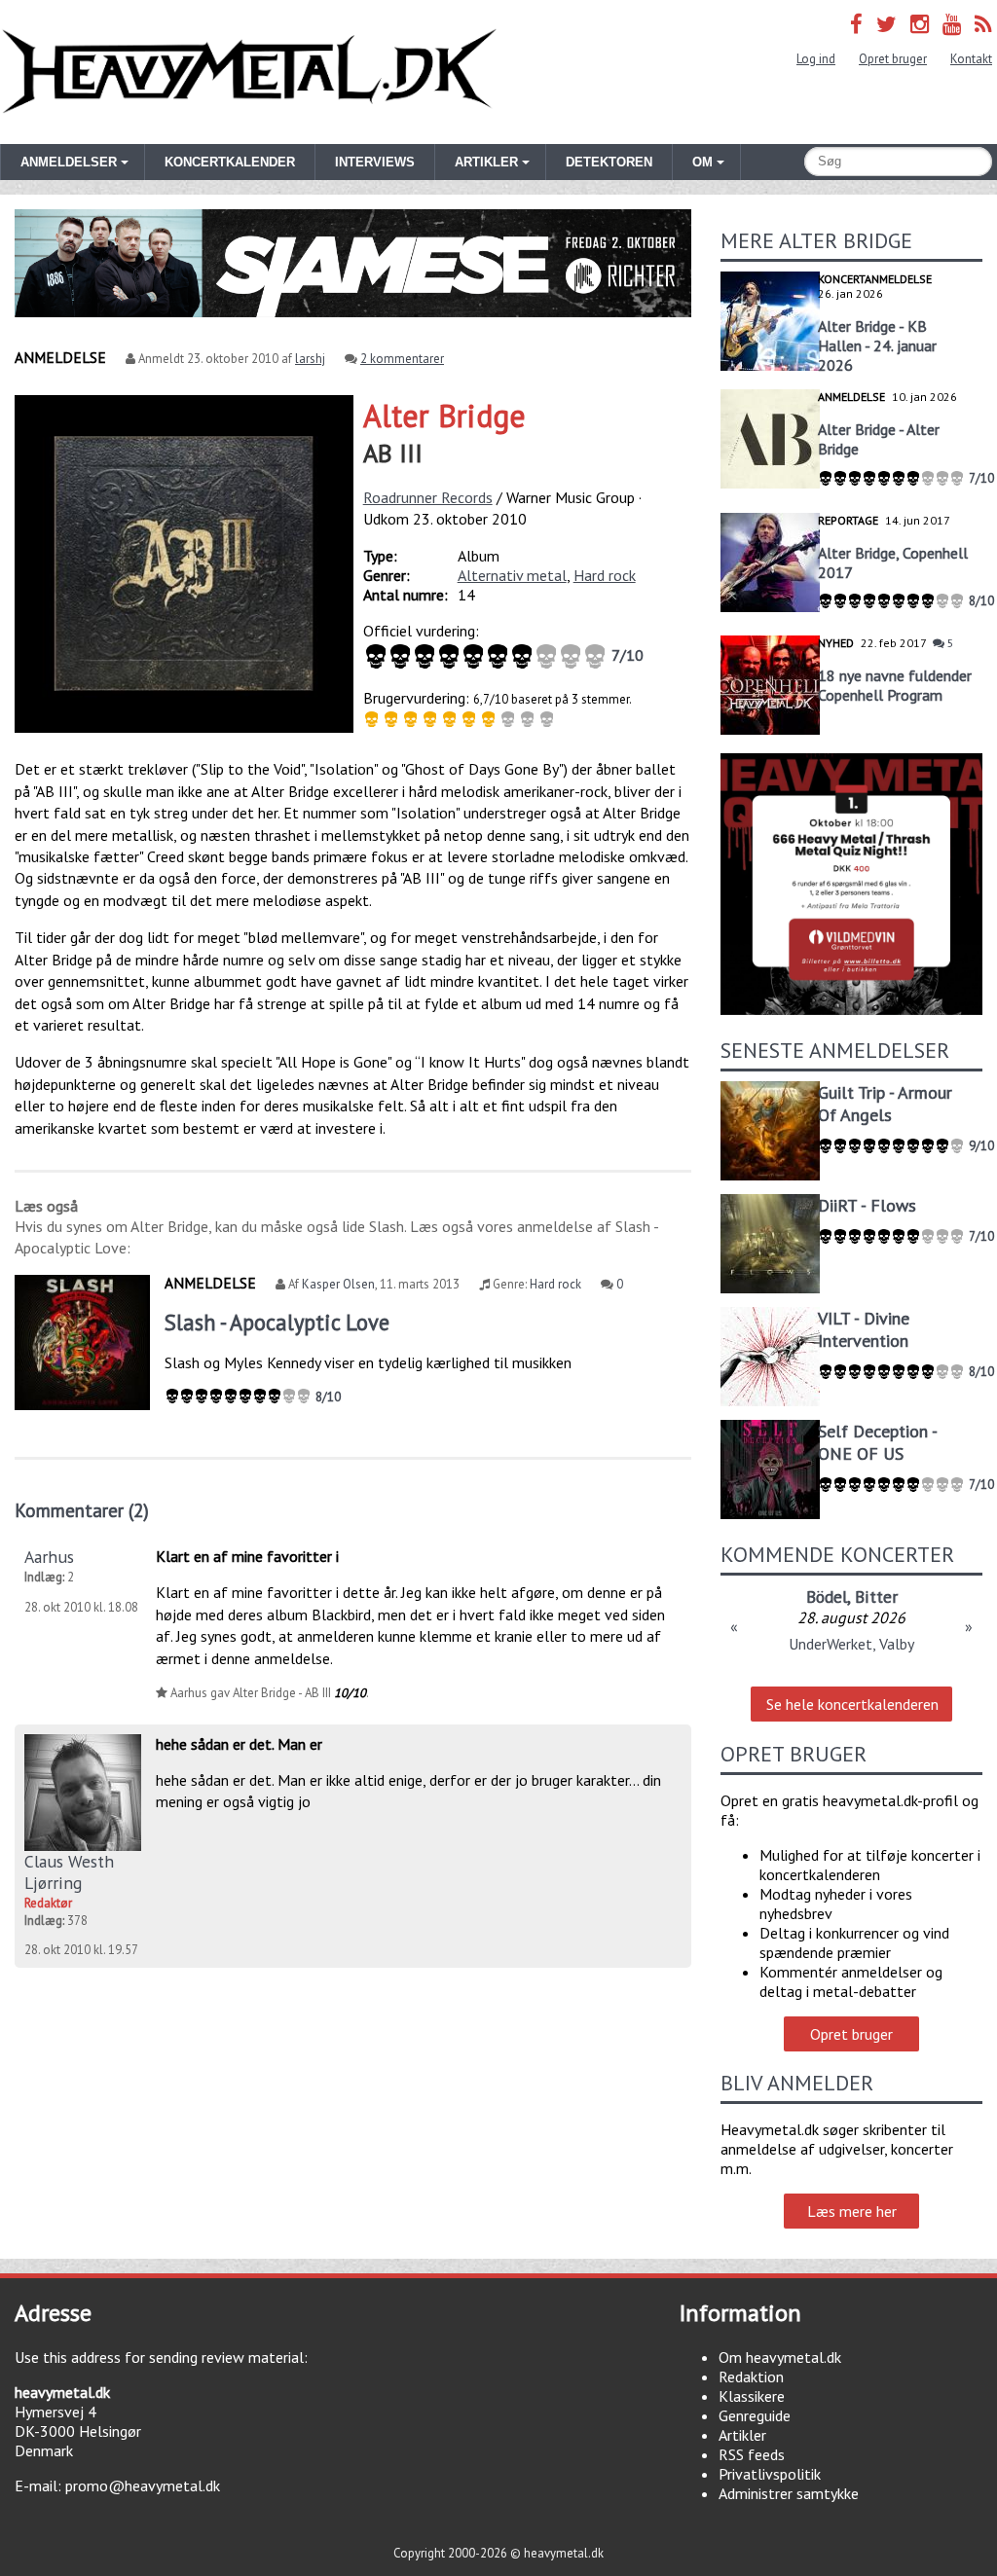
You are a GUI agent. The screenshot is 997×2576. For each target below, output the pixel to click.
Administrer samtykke (789, 2493)
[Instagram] (920, 24)
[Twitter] (886, 24)
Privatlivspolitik (770, 2474)
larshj (310, 359)
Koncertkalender (230, 162)
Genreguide (755, 2415)
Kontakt (971, 59)
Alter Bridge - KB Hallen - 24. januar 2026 (877, 345)
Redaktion (751, 2376)
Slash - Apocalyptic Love (277, 1322)
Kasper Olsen (338, 1284)
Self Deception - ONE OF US (877, 1442)
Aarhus (49, 1557)
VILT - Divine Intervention (864, 1329)
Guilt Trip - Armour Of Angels (885, 1104)
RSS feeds (752, 2454)
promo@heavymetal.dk (143, 2485)
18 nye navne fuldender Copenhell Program (895, 685)
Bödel (827, 1596)
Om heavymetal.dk (780, 2357)
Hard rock (605, 575)
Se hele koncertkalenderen (852, 1704)
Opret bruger (893, 59)
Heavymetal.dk (249, 72)
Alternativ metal (512, 575)
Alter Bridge (444, 416)
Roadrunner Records (428, 497)
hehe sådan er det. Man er (239, 1744)
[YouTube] (952, 24)
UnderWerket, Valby (851, 1644)
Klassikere (752, 2396)
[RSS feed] (983, 24)
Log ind (816, 59)
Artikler (742, 2435)
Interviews (375, 162)
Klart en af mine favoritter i (247, 1556)
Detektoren (609, 162)
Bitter (876, 1596)
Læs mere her (852, 2211)
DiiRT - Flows (867, 1205)
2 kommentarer (402, 359)
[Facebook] (856, 24)
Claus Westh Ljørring (69, 1872)
